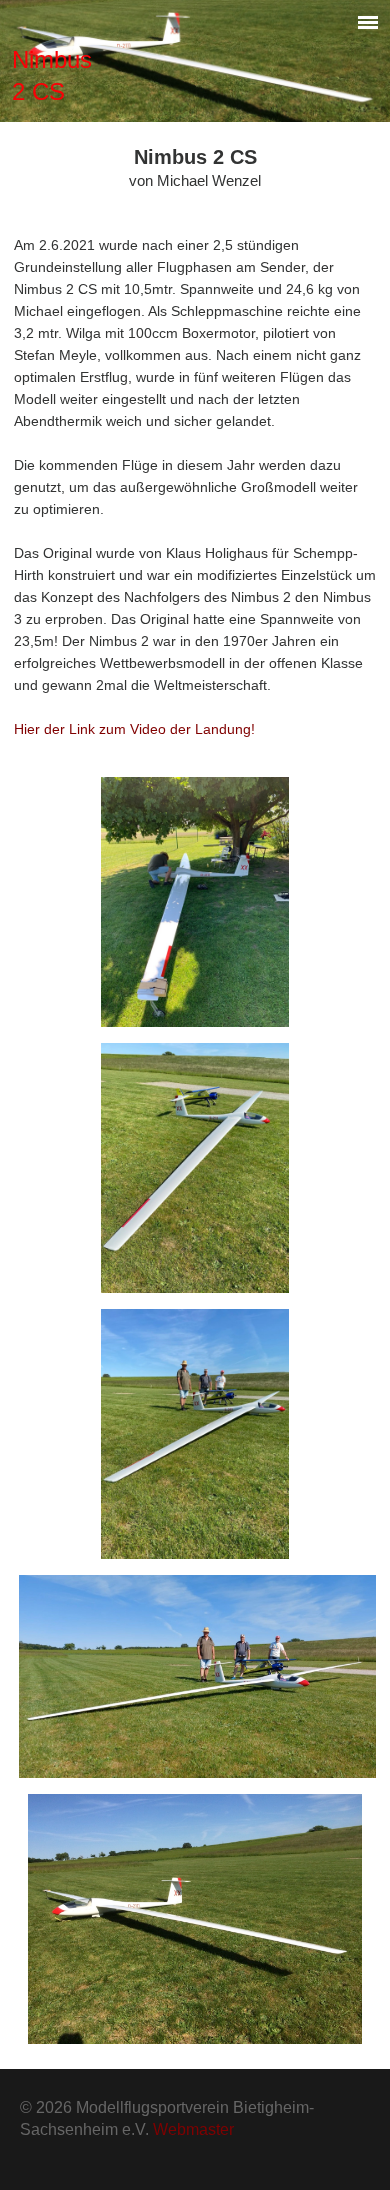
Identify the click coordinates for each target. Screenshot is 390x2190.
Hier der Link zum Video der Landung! (134, 729)
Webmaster (193, 2129)
